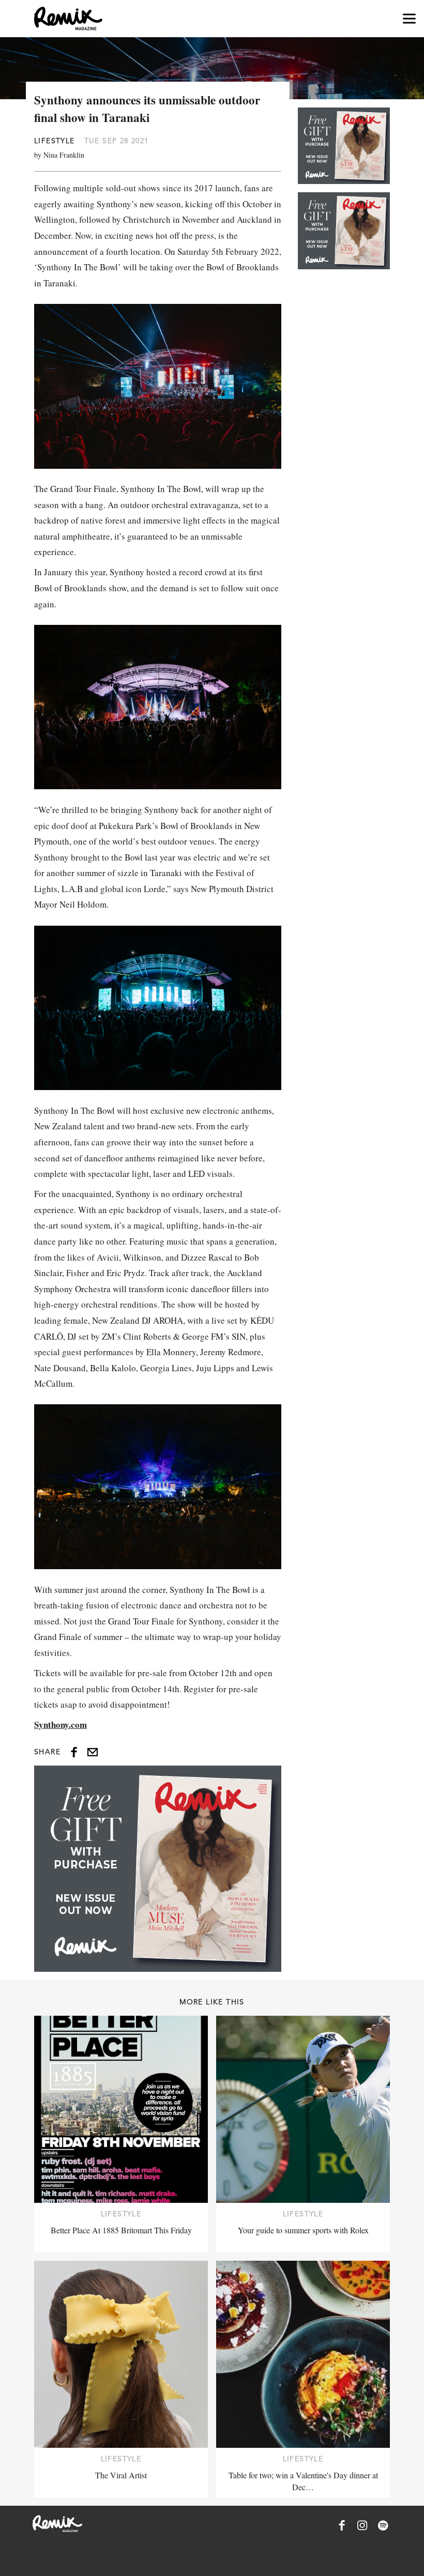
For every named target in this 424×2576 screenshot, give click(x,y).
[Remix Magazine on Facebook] (342, 2525)
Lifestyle (55, 141)
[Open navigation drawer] (409, 19)
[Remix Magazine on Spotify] (383, 2525)
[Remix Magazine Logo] (68, 19)
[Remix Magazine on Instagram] (362, 2525)
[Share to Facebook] (74, 1752)
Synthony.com (60, 1724)
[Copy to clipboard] (93, 1752)
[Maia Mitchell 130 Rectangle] (158, 1868)
